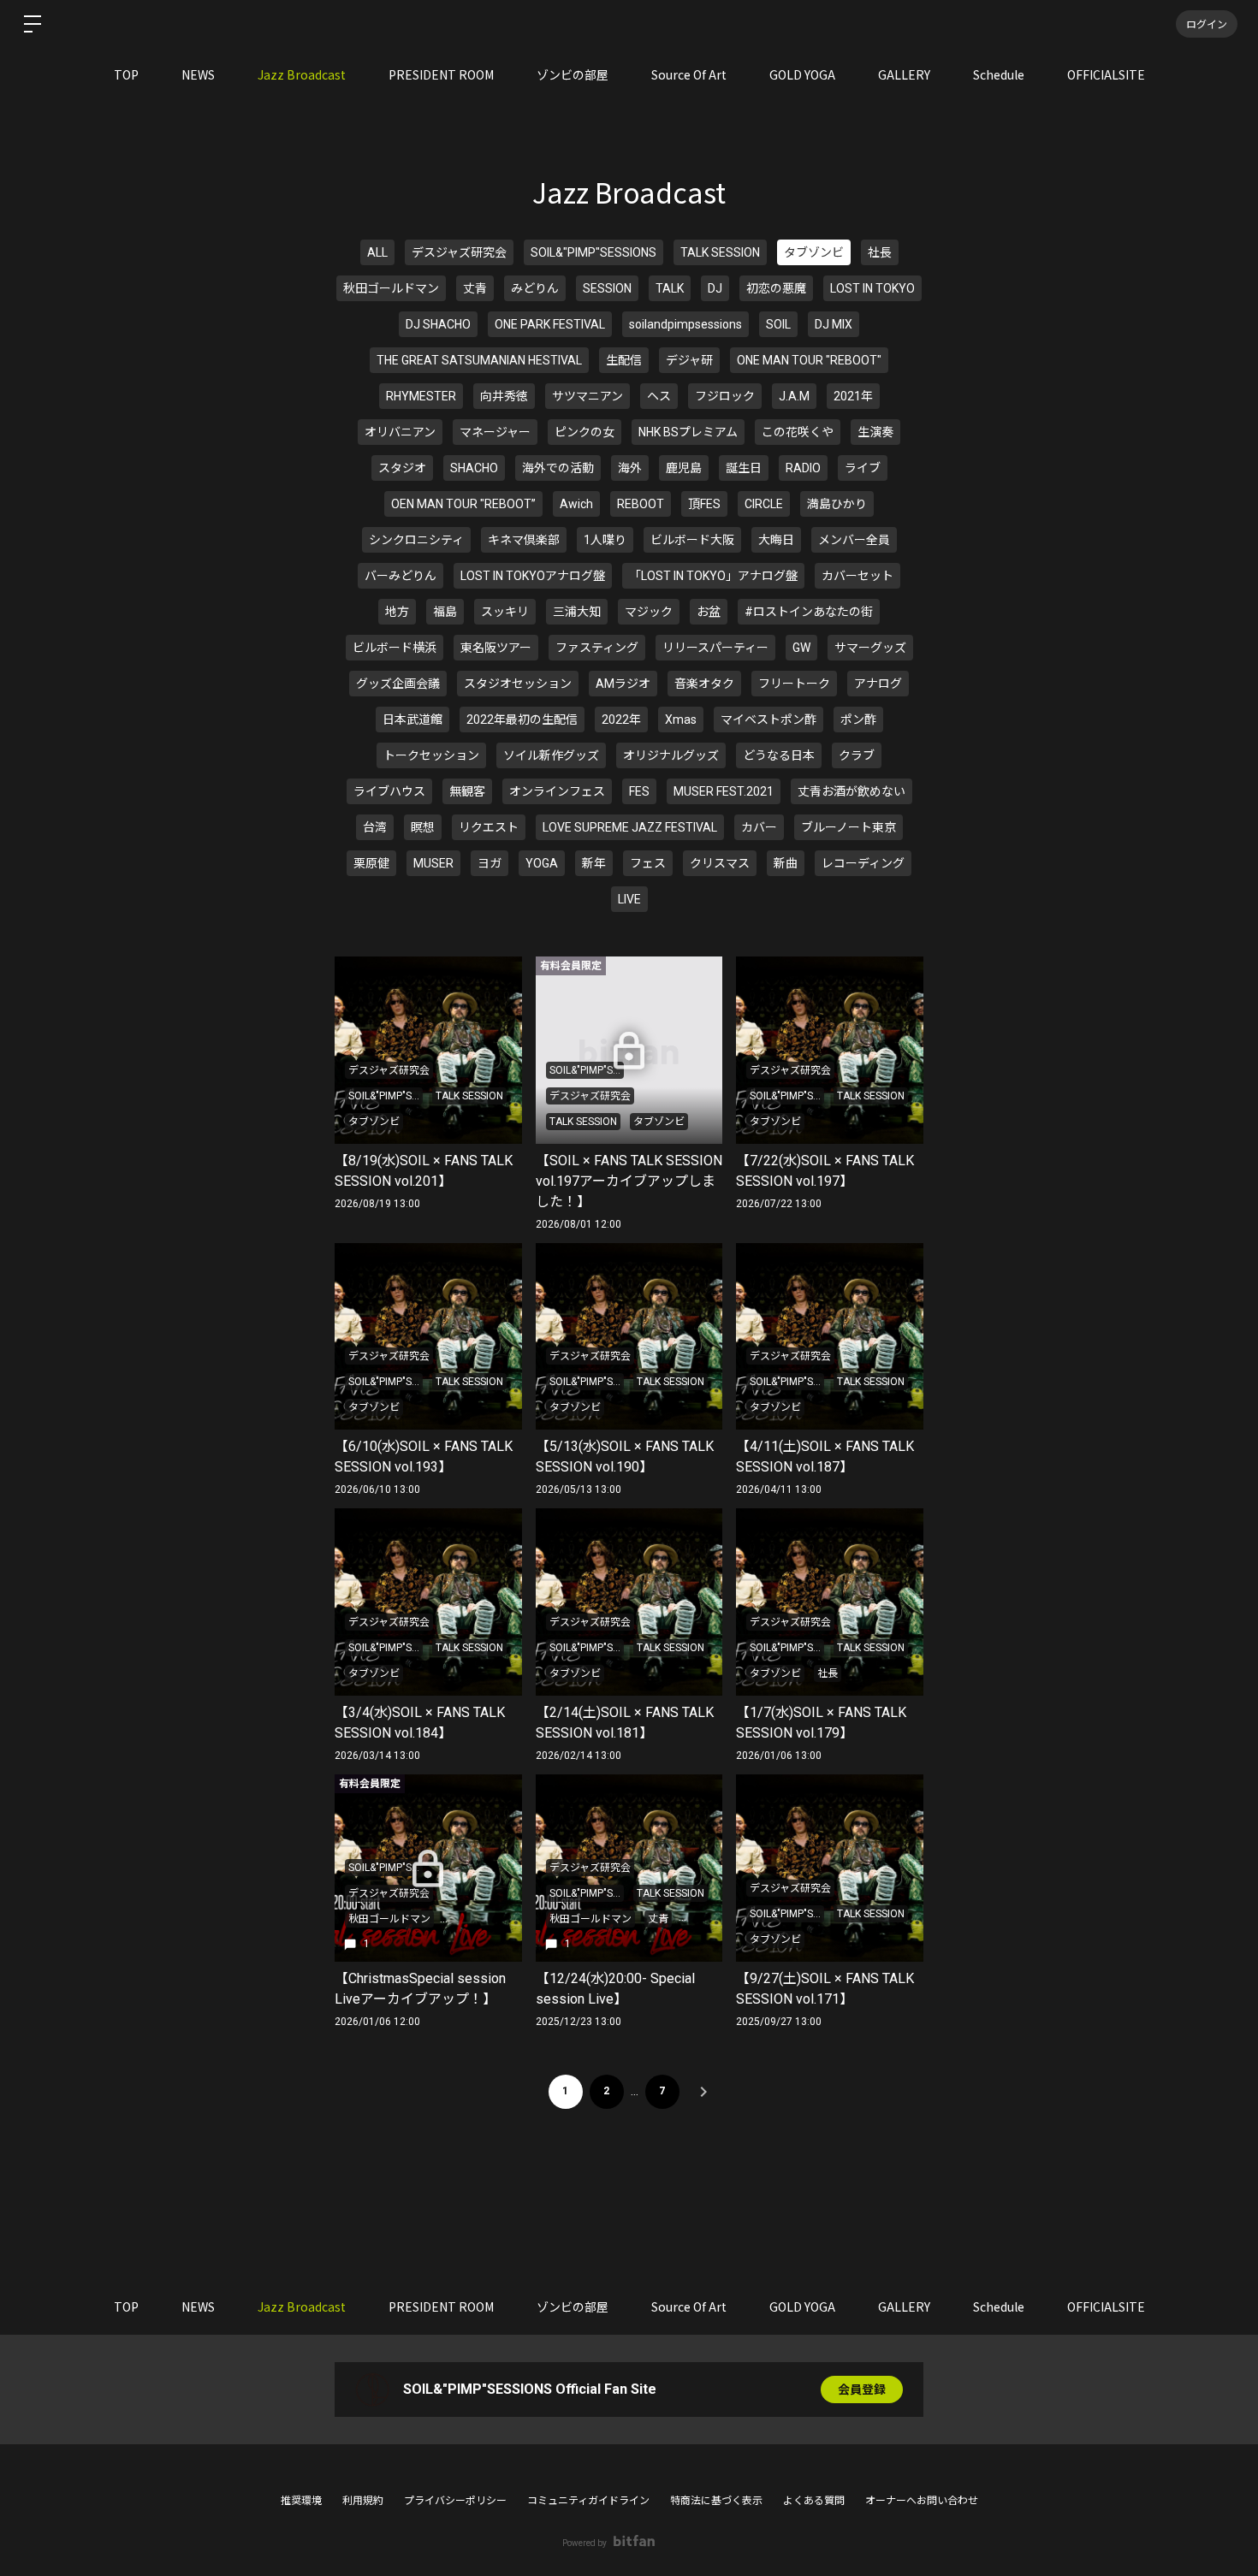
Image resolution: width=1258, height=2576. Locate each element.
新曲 (786, 863)
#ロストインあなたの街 (809, 612)
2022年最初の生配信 (522, 720)
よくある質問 (814, 2501)
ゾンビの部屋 (573, 74)
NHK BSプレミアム (688, 432)
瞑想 (423, 827)
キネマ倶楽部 (524, 540)
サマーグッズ (870, 648)
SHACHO (474, 468)
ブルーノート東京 (849, 827)
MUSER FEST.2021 (724, 791)
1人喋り (605, 540)
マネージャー (495, 432)
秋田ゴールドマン (391, 288)
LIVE (629, 899)
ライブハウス (389, 791)
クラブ (857, 755)
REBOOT (641, 504)
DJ (715, 288)
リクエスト (489, 827)
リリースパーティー (715, 648)
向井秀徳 (504, 396)
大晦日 (776, 540)
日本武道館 (412, 720)
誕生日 (744, 468)
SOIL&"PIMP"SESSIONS (593, 252)
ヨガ (490, 863)
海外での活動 (558, 468)
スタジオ (402, 468)
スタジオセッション (518, 684)
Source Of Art (689, 74)
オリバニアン (400, 432)
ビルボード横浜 (395, 648)
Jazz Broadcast (302, 74)
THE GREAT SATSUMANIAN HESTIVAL (479, 360)
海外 (630, 468)
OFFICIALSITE (1106, 74)
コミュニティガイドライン (588, 2501)
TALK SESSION (720, 252)
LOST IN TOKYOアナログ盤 (533, 576)
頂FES (704, 504)
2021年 (853, 396)
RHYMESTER (421, 396)
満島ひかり (837, 504)
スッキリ (505, 612)
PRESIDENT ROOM (441, 74)
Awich (576, 504)
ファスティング (597, 648)
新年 (594, 863)
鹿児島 (684, 468)
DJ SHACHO (438, 324)
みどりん (535, 288)
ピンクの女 (584, 432)
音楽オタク (704, 684)
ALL (377, 252)
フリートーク (794, 684)
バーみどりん (401, 576)
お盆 (709, 612)
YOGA (542, 863)
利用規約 (363, 2501)
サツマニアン (587, 396)
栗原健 (371, 863)
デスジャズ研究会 (459, 252)
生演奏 (875, 432)
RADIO (803, 468)
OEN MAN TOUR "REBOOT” (463, 504)
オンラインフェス (557, 791)
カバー (759, 827)
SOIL (778, 324)
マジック (649, 612)
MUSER (433, 863)
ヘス (659, 396)
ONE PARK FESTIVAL (550, 324)
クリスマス (720, 863)
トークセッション (431, 755)
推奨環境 (301, 2501)
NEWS (198, 74)
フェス (648, 863)
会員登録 (862, 2389)
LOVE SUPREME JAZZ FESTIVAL (630, 827)
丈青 (475, 288)
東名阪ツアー (496, 648)
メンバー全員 (854, 540)
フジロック (725, 396)
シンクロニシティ (416, 540)
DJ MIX (834, 324)
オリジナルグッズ (671, 755)
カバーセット (857, 576)
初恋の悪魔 (776, 288)
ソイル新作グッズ (551, 755)
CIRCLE (764, 504)
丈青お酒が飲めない (852, 791)
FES (639, 791)
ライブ (863, 468)
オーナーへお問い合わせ (922, 2501)
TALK (670, 288)
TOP (126, 74)
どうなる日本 (779, 755)
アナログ (878, 684)
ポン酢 (858, 720)
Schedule (999, 74)
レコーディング (863, 863)
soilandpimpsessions (685, 324)
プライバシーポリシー (455, 2501)
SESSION (607, 288)
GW (801, 648)
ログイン (1207, 24)
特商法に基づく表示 (716, 2501)
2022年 (621, 720)
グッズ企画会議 (398, 684)
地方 (397, 612)
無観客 (467, 791)
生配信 (624, 360)
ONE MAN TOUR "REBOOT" (809, 360)
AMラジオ (623, 684)
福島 (445, 612)
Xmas (681, 720)
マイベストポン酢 (768, 720)
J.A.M (794, 396)
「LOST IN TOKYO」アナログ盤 (713, 576)
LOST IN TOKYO (872, 288)
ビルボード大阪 (692, 540)
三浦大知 (577, 612)
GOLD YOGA (802, 74)
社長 (880, 252)
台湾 (375, 827)
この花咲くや (798, 432)
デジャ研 (689, 360)
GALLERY (904, 74)
